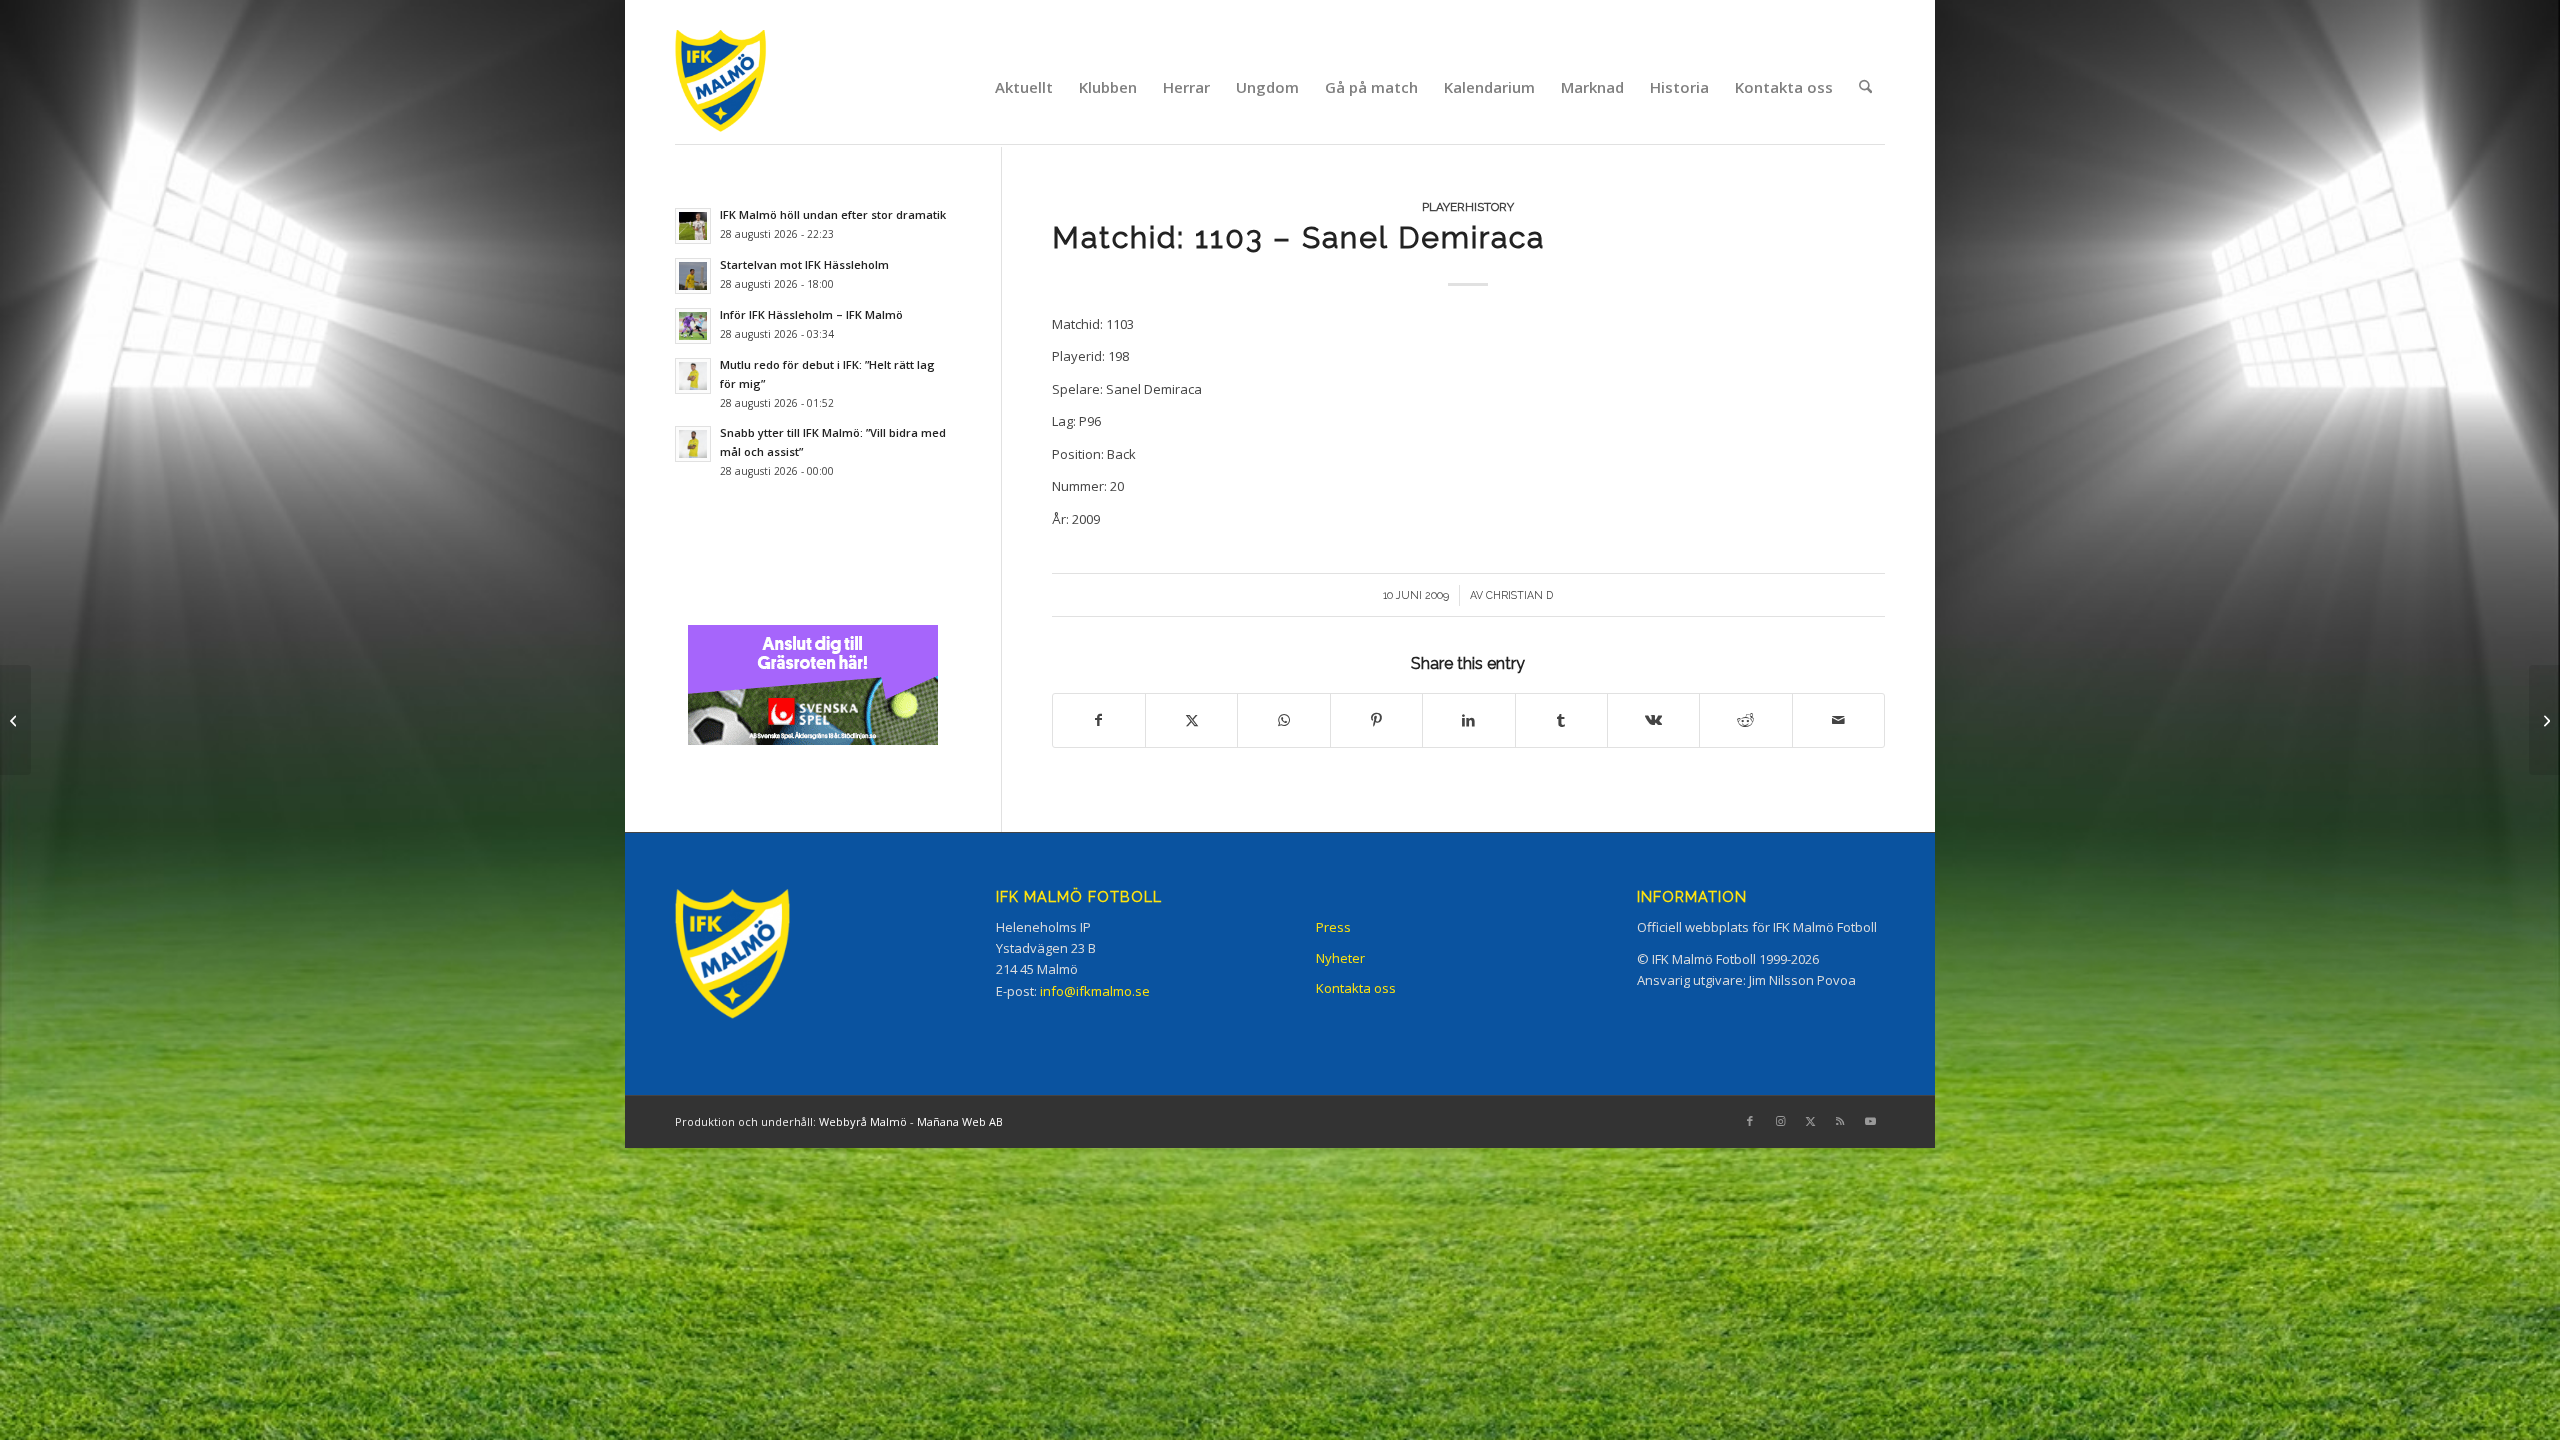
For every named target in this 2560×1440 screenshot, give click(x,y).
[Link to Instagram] (1780, 1121)
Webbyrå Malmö (863, 1121)
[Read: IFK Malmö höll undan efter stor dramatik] (693, 226)
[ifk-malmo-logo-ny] (746, 86)
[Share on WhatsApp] (1283, 720)
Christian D (1519, 595)
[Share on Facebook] (1099, 720)
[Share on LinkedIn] (1468, 720)
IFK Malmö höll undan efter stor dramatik (833, 214)
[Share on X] (1191, 720)
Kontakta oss (1356, 988)
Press (1333, 927)
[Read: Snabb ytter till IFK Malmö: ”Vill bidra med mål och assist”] (693, 444)
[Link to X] (1810, 1121)
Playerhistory (1468, 207)
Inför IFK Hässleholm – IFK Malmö (811, 314)
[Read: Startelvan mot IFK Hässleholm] (693, 276)
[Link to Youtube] (1870, 1121)
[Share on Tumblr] (1561, 720)
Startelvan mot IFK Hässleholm (804, 264)
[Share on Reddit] (1745, 720)
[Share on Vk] (1653, 720)
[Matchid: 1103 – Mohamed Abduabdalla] (15, 720)
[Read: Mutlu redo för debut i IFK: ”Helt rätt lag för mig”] (693, 376)
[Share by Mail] (1838, 720)
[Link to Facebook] (1750, 1121)
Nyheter (1340, 958)
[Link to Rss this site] (1840, 1121)
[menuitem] (1024, 87)
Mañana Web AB (960, 1121)
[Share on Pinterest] (1376, 720)
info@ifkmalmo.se (1095, 991)
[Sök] (1865, 87)
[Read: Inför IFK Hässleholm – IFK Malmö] (693, 326)
